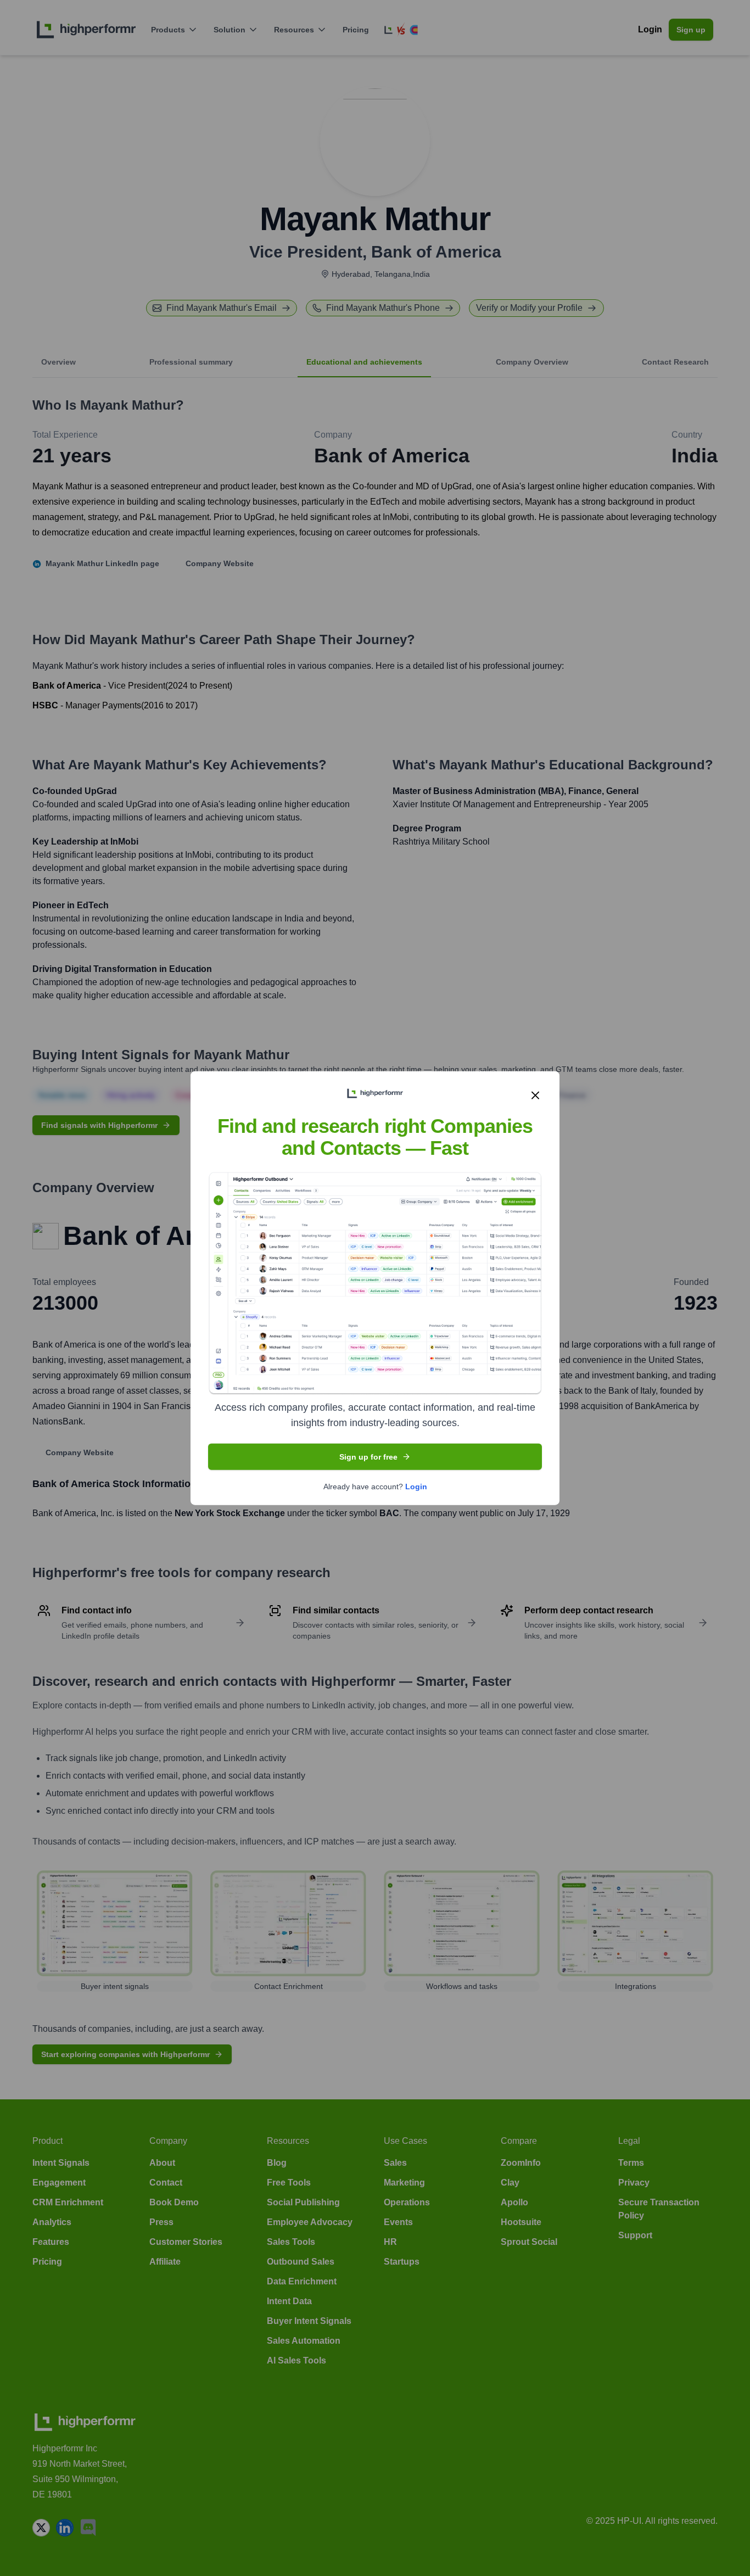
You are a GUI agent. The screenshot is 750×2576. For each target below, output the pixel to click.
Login (416, 1487)
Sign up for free (368, 1457)
